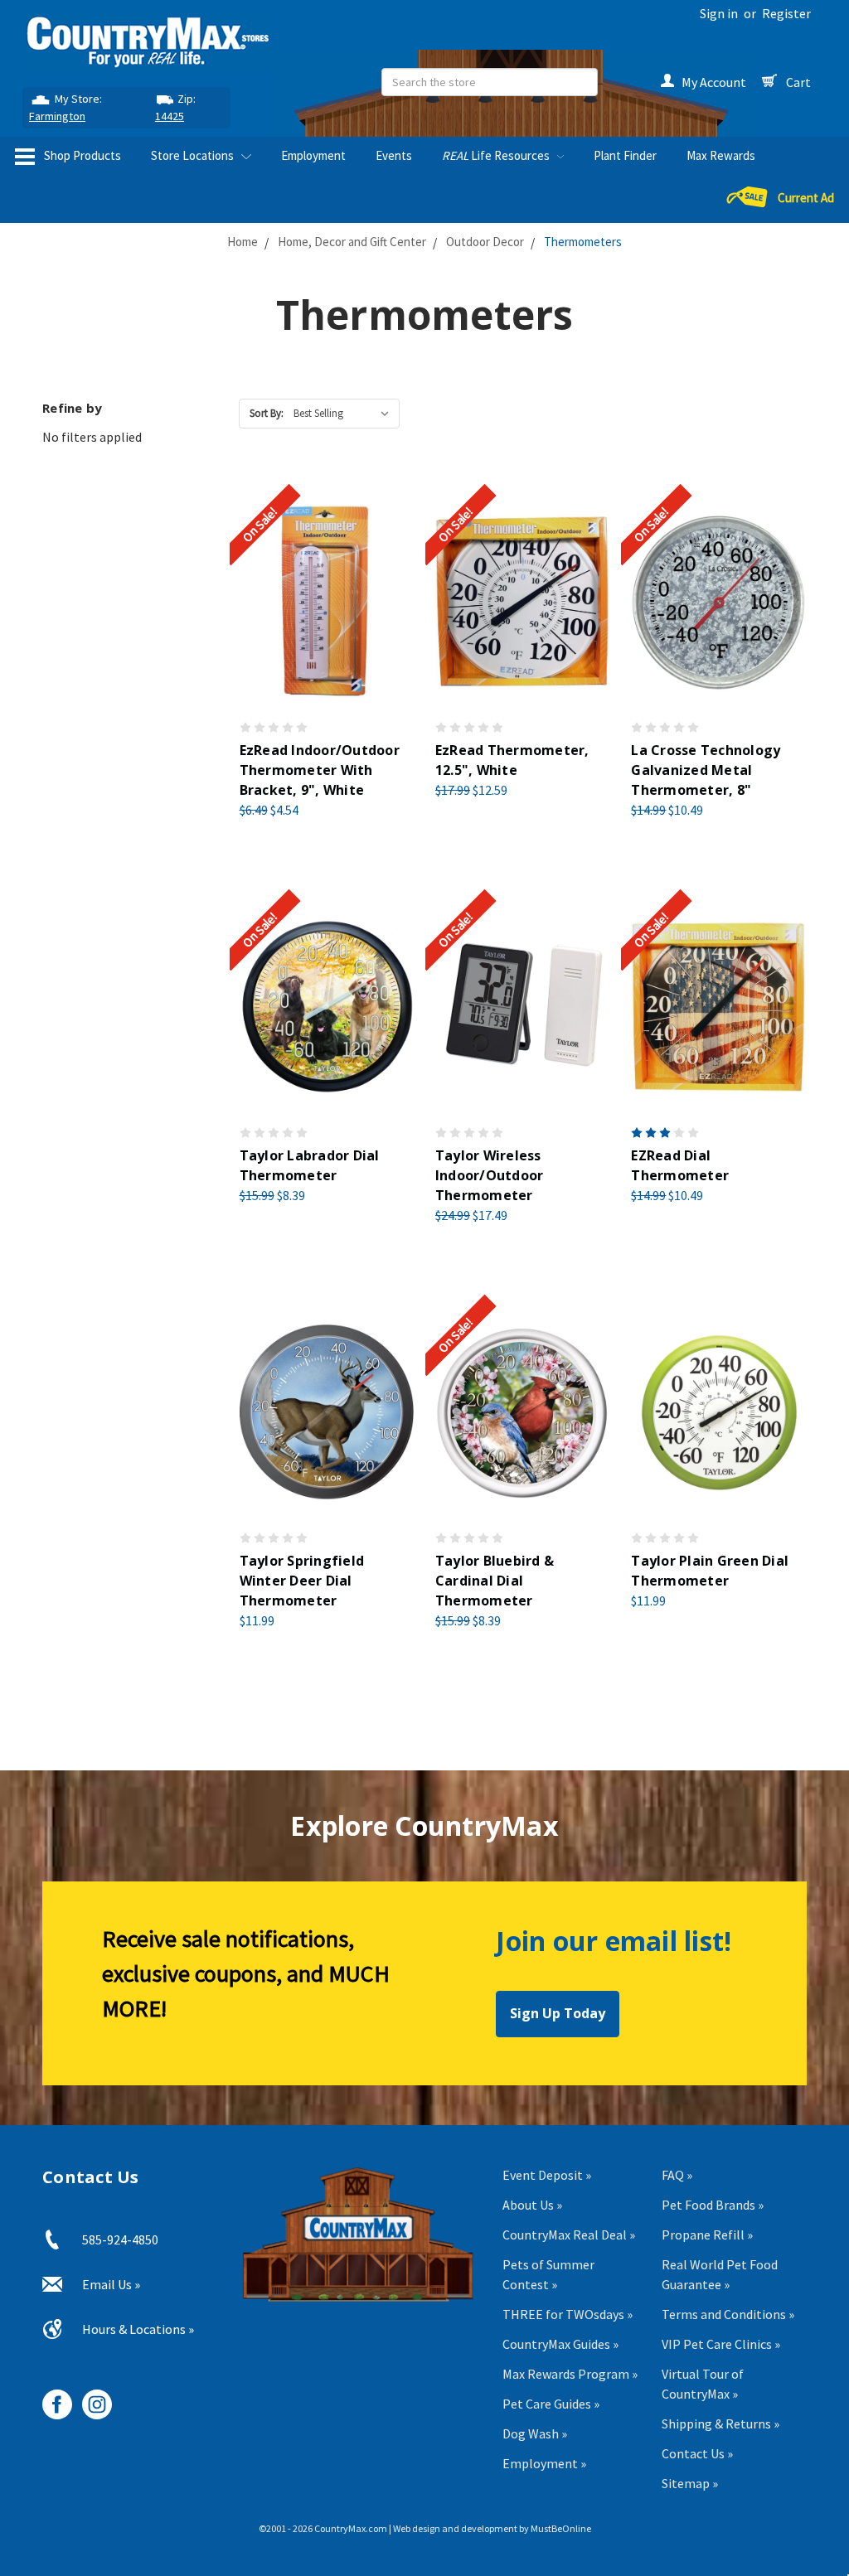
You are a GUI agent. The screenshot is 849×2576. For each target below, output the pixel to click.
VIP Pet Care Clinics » (721, 2344)
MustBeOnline (561, 2528)
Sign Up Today (558, 2013)
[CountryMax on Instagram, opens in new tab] (91, 2398)
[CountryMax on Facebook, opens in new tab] (51, 2398)
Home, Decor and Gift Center (352, 242)
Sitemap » (690, 2483)
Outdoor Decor (485, 242)
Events (394, 155)
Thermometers (583, 242)
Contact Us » (697, 2453)
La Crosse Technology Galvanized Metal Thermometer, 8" (706, 770)
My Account (714, 82)
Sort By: (267, 413)
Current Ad (806, 198)
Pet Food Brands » (713, 2205)
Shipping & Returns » (720, 2423)
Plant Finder (625, 155)
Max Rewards (721, 155)
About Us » (532, 2205)
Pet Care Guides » (551, 2404)
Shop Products (81, 155)
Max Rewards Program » (570, 2374)
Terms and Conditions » (728, 2314)
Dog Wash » (535, 2433)
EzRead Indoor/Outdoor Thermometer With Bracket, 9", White (320, 770)
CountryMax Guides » (560, 2344)
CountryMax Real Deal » (569, 2235)
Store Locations (194, 155)
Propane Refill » (707, 2235)
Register (786, 13)
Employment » (544, 2463)
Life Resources (497, 155)
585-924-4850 (120, 2239)
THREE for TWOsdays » (568, 2314)
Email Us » (111, 2284)
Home (243, 242)
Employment (313, 155)
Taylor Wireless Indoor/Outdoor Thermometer (490, 1175)
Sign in (719, 13)
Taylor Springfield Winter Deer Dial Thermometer (302, 1581)
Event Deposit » (547, 2175)
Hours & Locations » (138, 2329)
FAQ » (677, 2175)
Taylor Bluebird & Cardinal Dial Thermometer (495, 1581)
